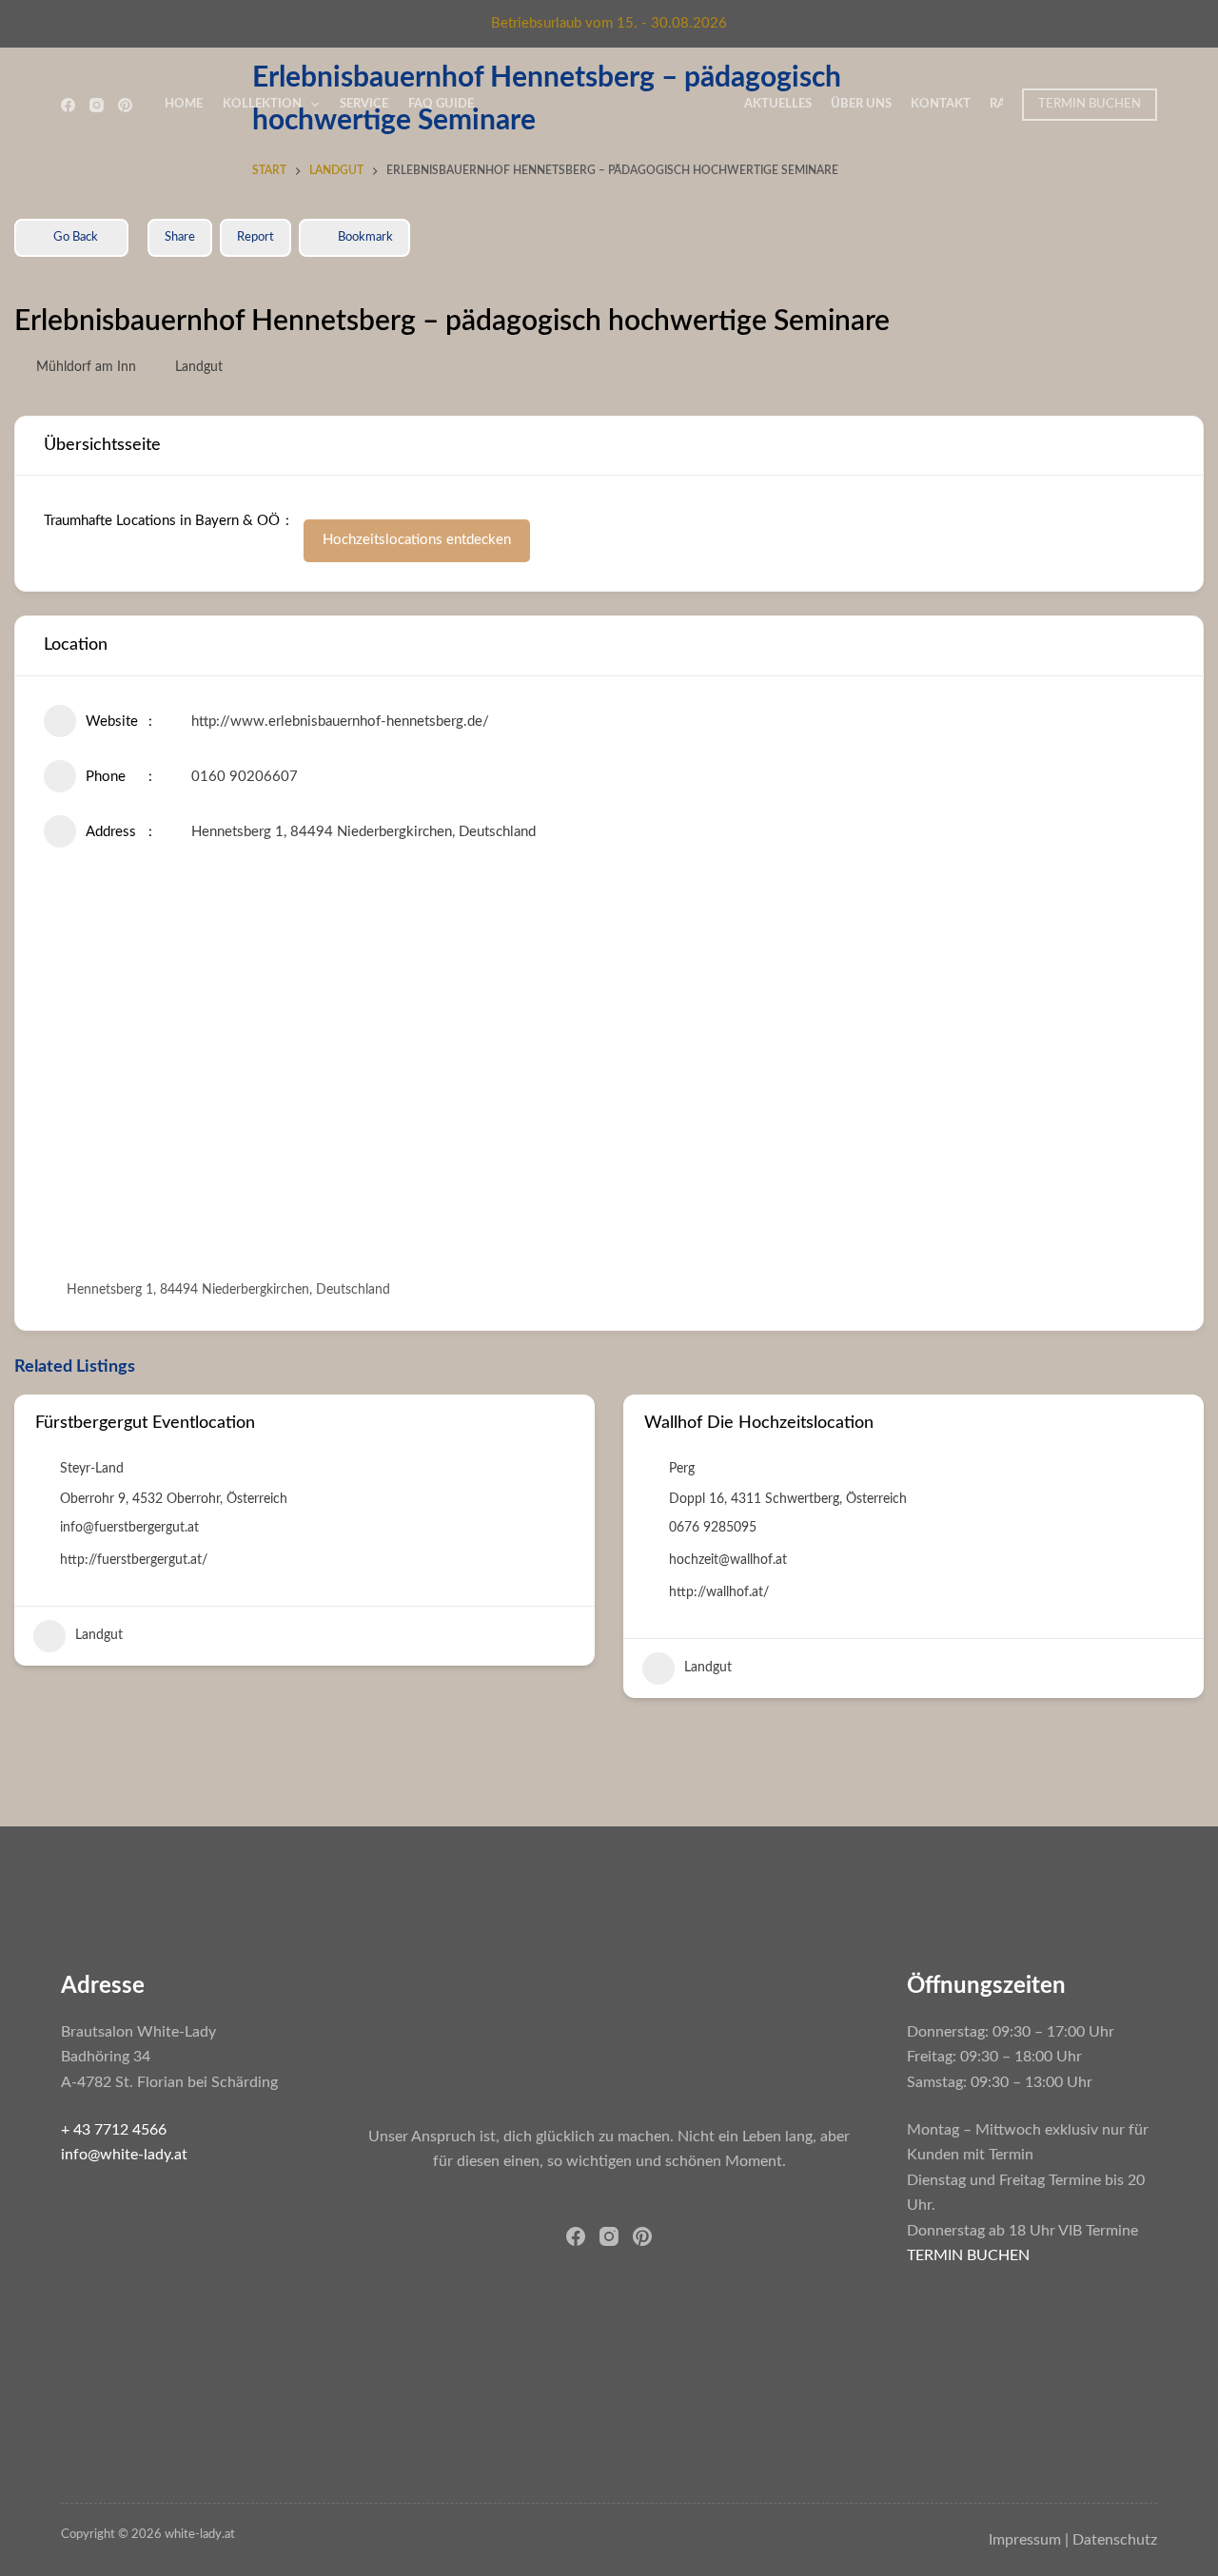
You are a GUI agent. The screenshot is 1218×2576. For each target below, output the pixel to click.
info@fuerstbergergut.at (129, 1528)
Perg (682, 1469)
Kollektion (262, 104)
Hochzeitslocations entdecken (417, 540)
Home (184, 104)
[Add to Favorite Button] (567, 1424)
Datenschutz (1115, 2540)
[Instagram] (97, 105)
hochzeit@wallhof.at (728, 1560)
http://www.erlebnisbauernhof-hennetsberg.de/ (340, 722)
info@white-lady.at (124, 2155)
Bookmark (365, 237)
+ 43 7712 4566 (114, 2130)
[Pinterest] (125, 105)
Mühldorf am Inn (86, 367)
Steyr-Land (92, 1469)
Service (364, 104)
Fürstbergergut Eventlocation (145, 1423)
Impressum (1025, 2540)
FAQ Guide (441, 104)
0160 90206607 (245, 777)
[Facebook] (68, 105)
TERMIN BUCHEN (1090, 104)
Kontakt (941, 104)
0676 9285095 (713, 1528)
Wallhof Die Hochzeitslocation (759, 1423)
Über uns (861, 104)
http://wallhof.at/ (719, 1592)
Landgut (199, 367)
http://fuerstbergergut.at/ (134, 1560)
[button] (29, 1553)
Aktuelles (778, 104)
